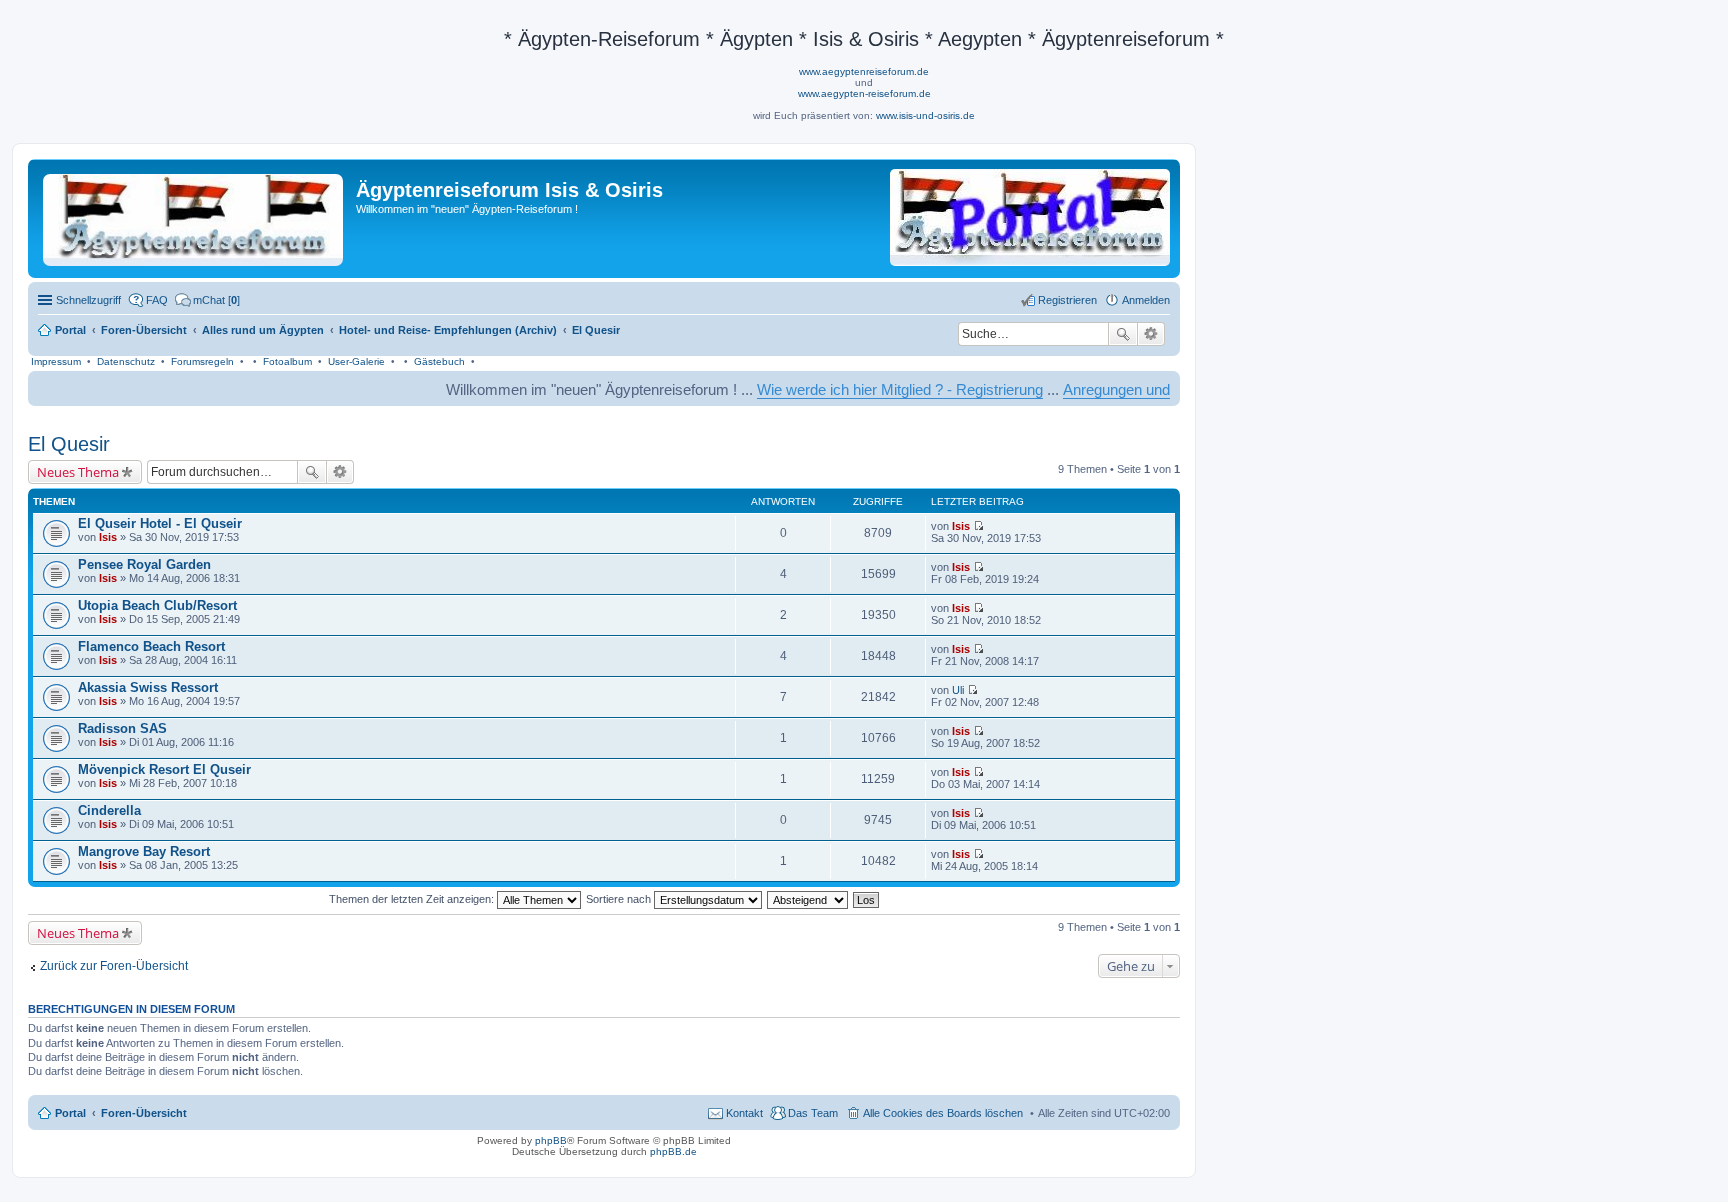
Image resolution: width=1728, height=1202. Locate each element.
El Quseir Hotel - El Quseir (160, 523)
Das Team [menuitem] (813, 1113)
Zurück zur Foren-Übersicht (114, 966)
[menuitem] (207, 300)
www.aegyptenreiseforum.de (864, 71)
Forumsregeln (202, 361)
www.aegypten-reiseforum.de (864, 93)
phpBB (551, 1140)
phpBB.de (673, 1151)
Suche (1123, 334)
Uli (958, 690)
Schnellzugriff (88, 300)
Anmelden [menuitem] (1146, 300)
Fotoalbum (287, 361)
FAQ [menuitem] (157, 300)
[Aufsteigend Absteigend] (808, 899)
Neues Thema (78, 472)
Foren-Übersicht (144, 1113)
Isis (108, 537)
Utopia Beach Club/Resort (157, 605)
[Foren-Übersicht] (194, 216)
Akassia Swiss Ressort (148, 687)
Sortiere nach (620, 899)
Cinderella (109, 810)
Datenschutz (126, 361)
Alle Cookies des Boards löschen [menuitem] (943, 1113)
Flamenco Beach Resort (151, 646)
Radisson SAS (122, 728)
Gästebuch (439, 361)
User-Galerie (356, 361)
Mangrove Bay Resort (144, 851)
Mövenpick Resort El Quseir (164, 769)
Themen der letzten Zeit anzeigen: (413, 899)
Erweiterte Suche (1151, 334)
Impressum (56, 361)
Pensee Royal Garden (144, 564)
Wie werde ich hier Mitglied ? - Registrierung (863, 389)
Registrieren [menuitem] (1067, 300)
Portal (70, 330)
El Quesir (69, 444)
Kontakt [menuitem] (744, 1113)
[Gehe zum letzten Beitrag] (978, 526)
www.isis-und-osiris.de (925, 115)
